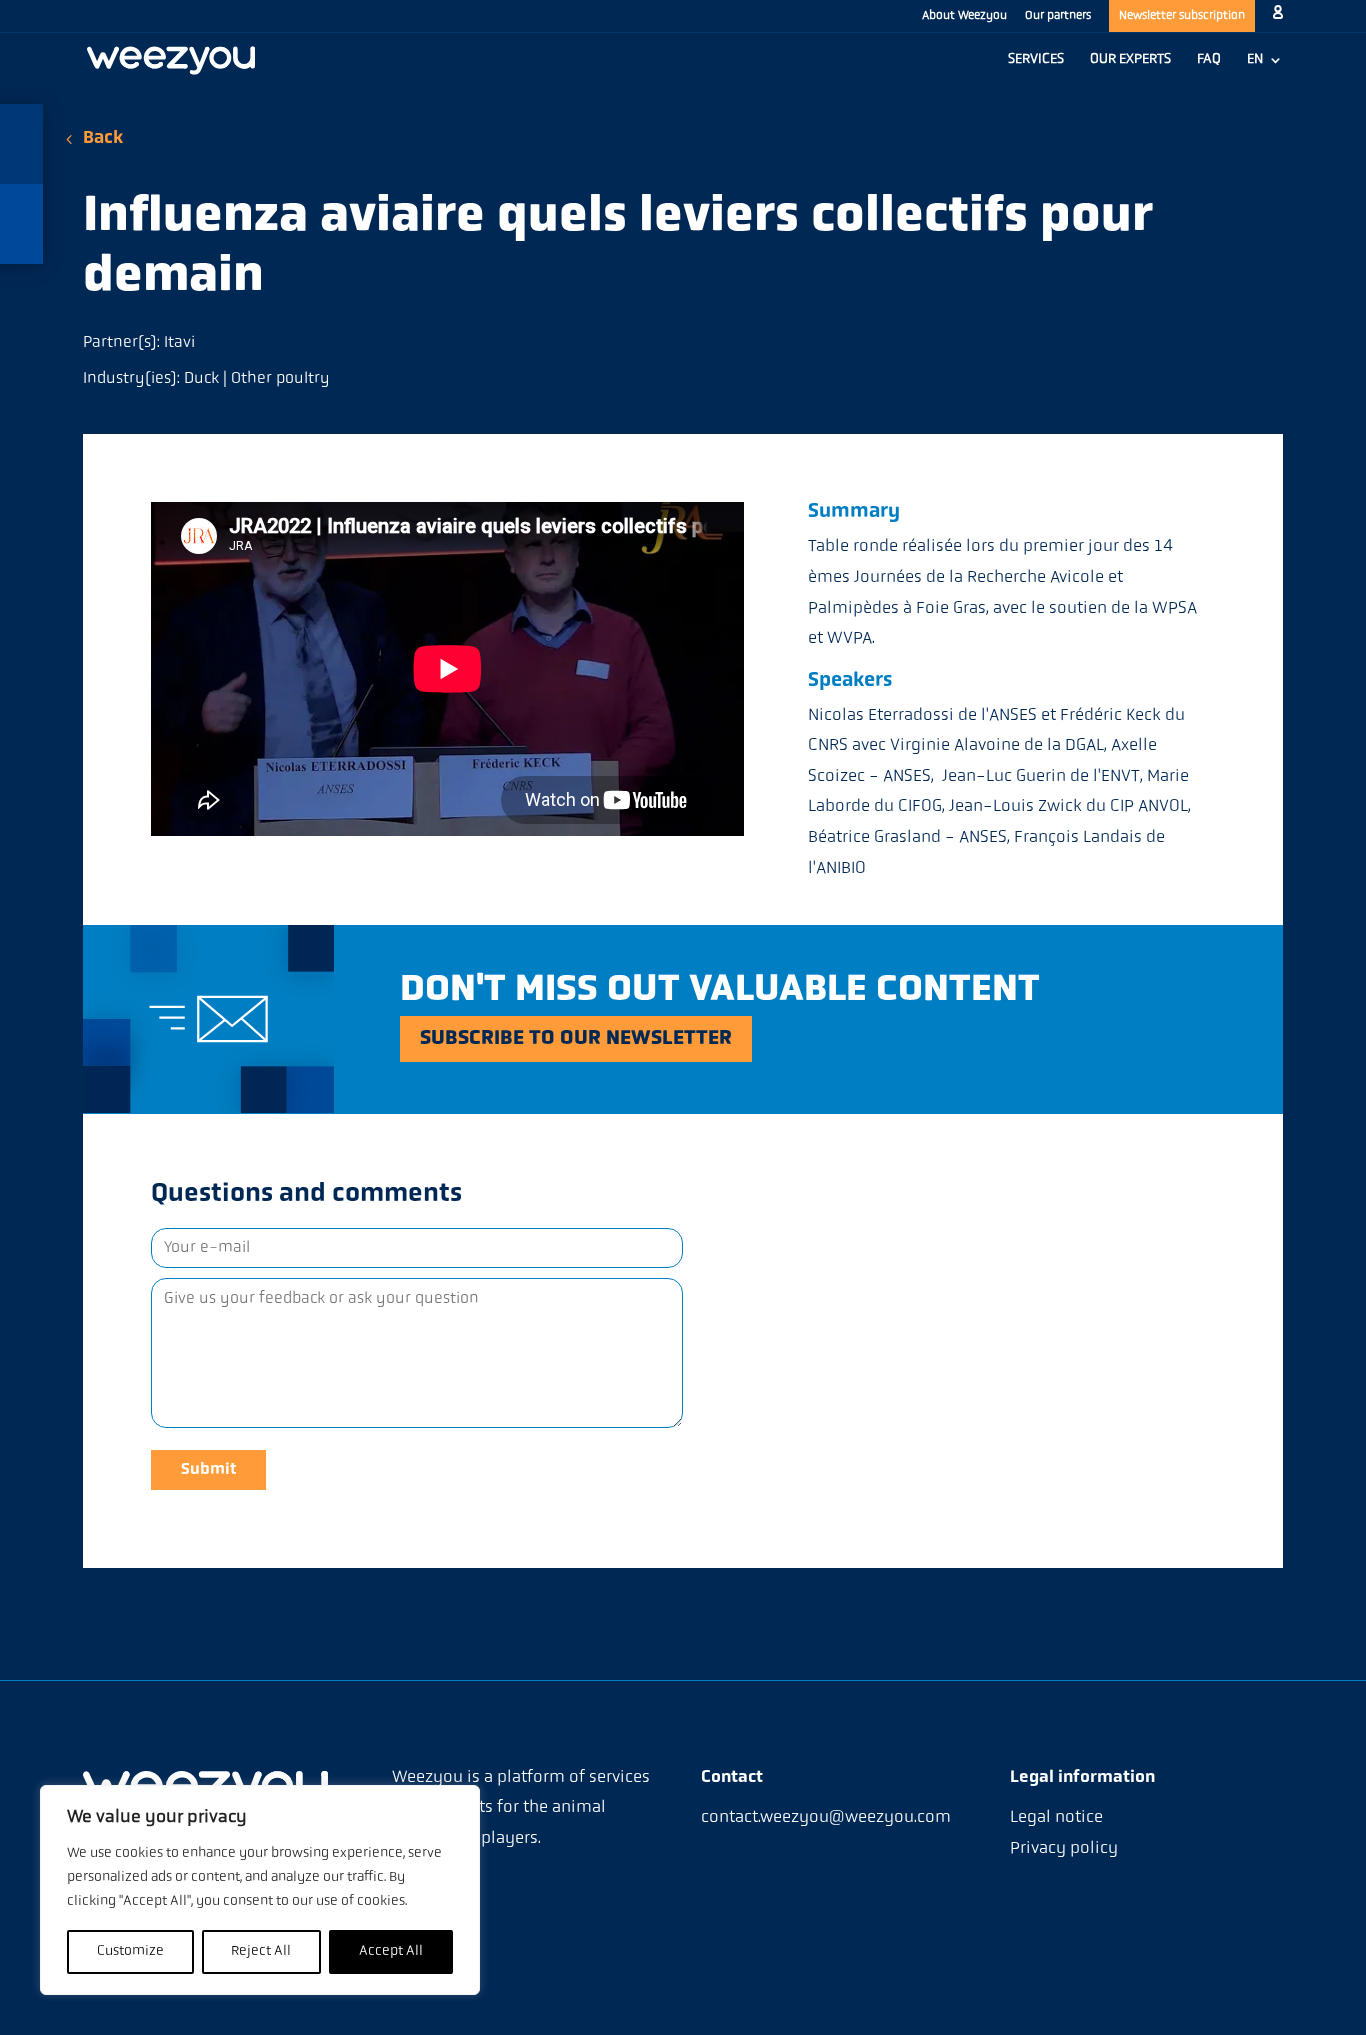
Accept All (391, 1951)
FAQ (1209, 60)
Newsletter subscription (1182, 16)
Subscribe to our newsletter (576, 1039)
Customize (130, 1951)
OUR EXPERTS (1130, 60)
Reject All (261, 1951)
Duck (201, 379)
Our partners (1058, 16)
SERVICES (1036, 60)
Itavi (179, 343)
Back (103, 139)
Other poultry (280, 379)
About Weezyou (964, 16)
